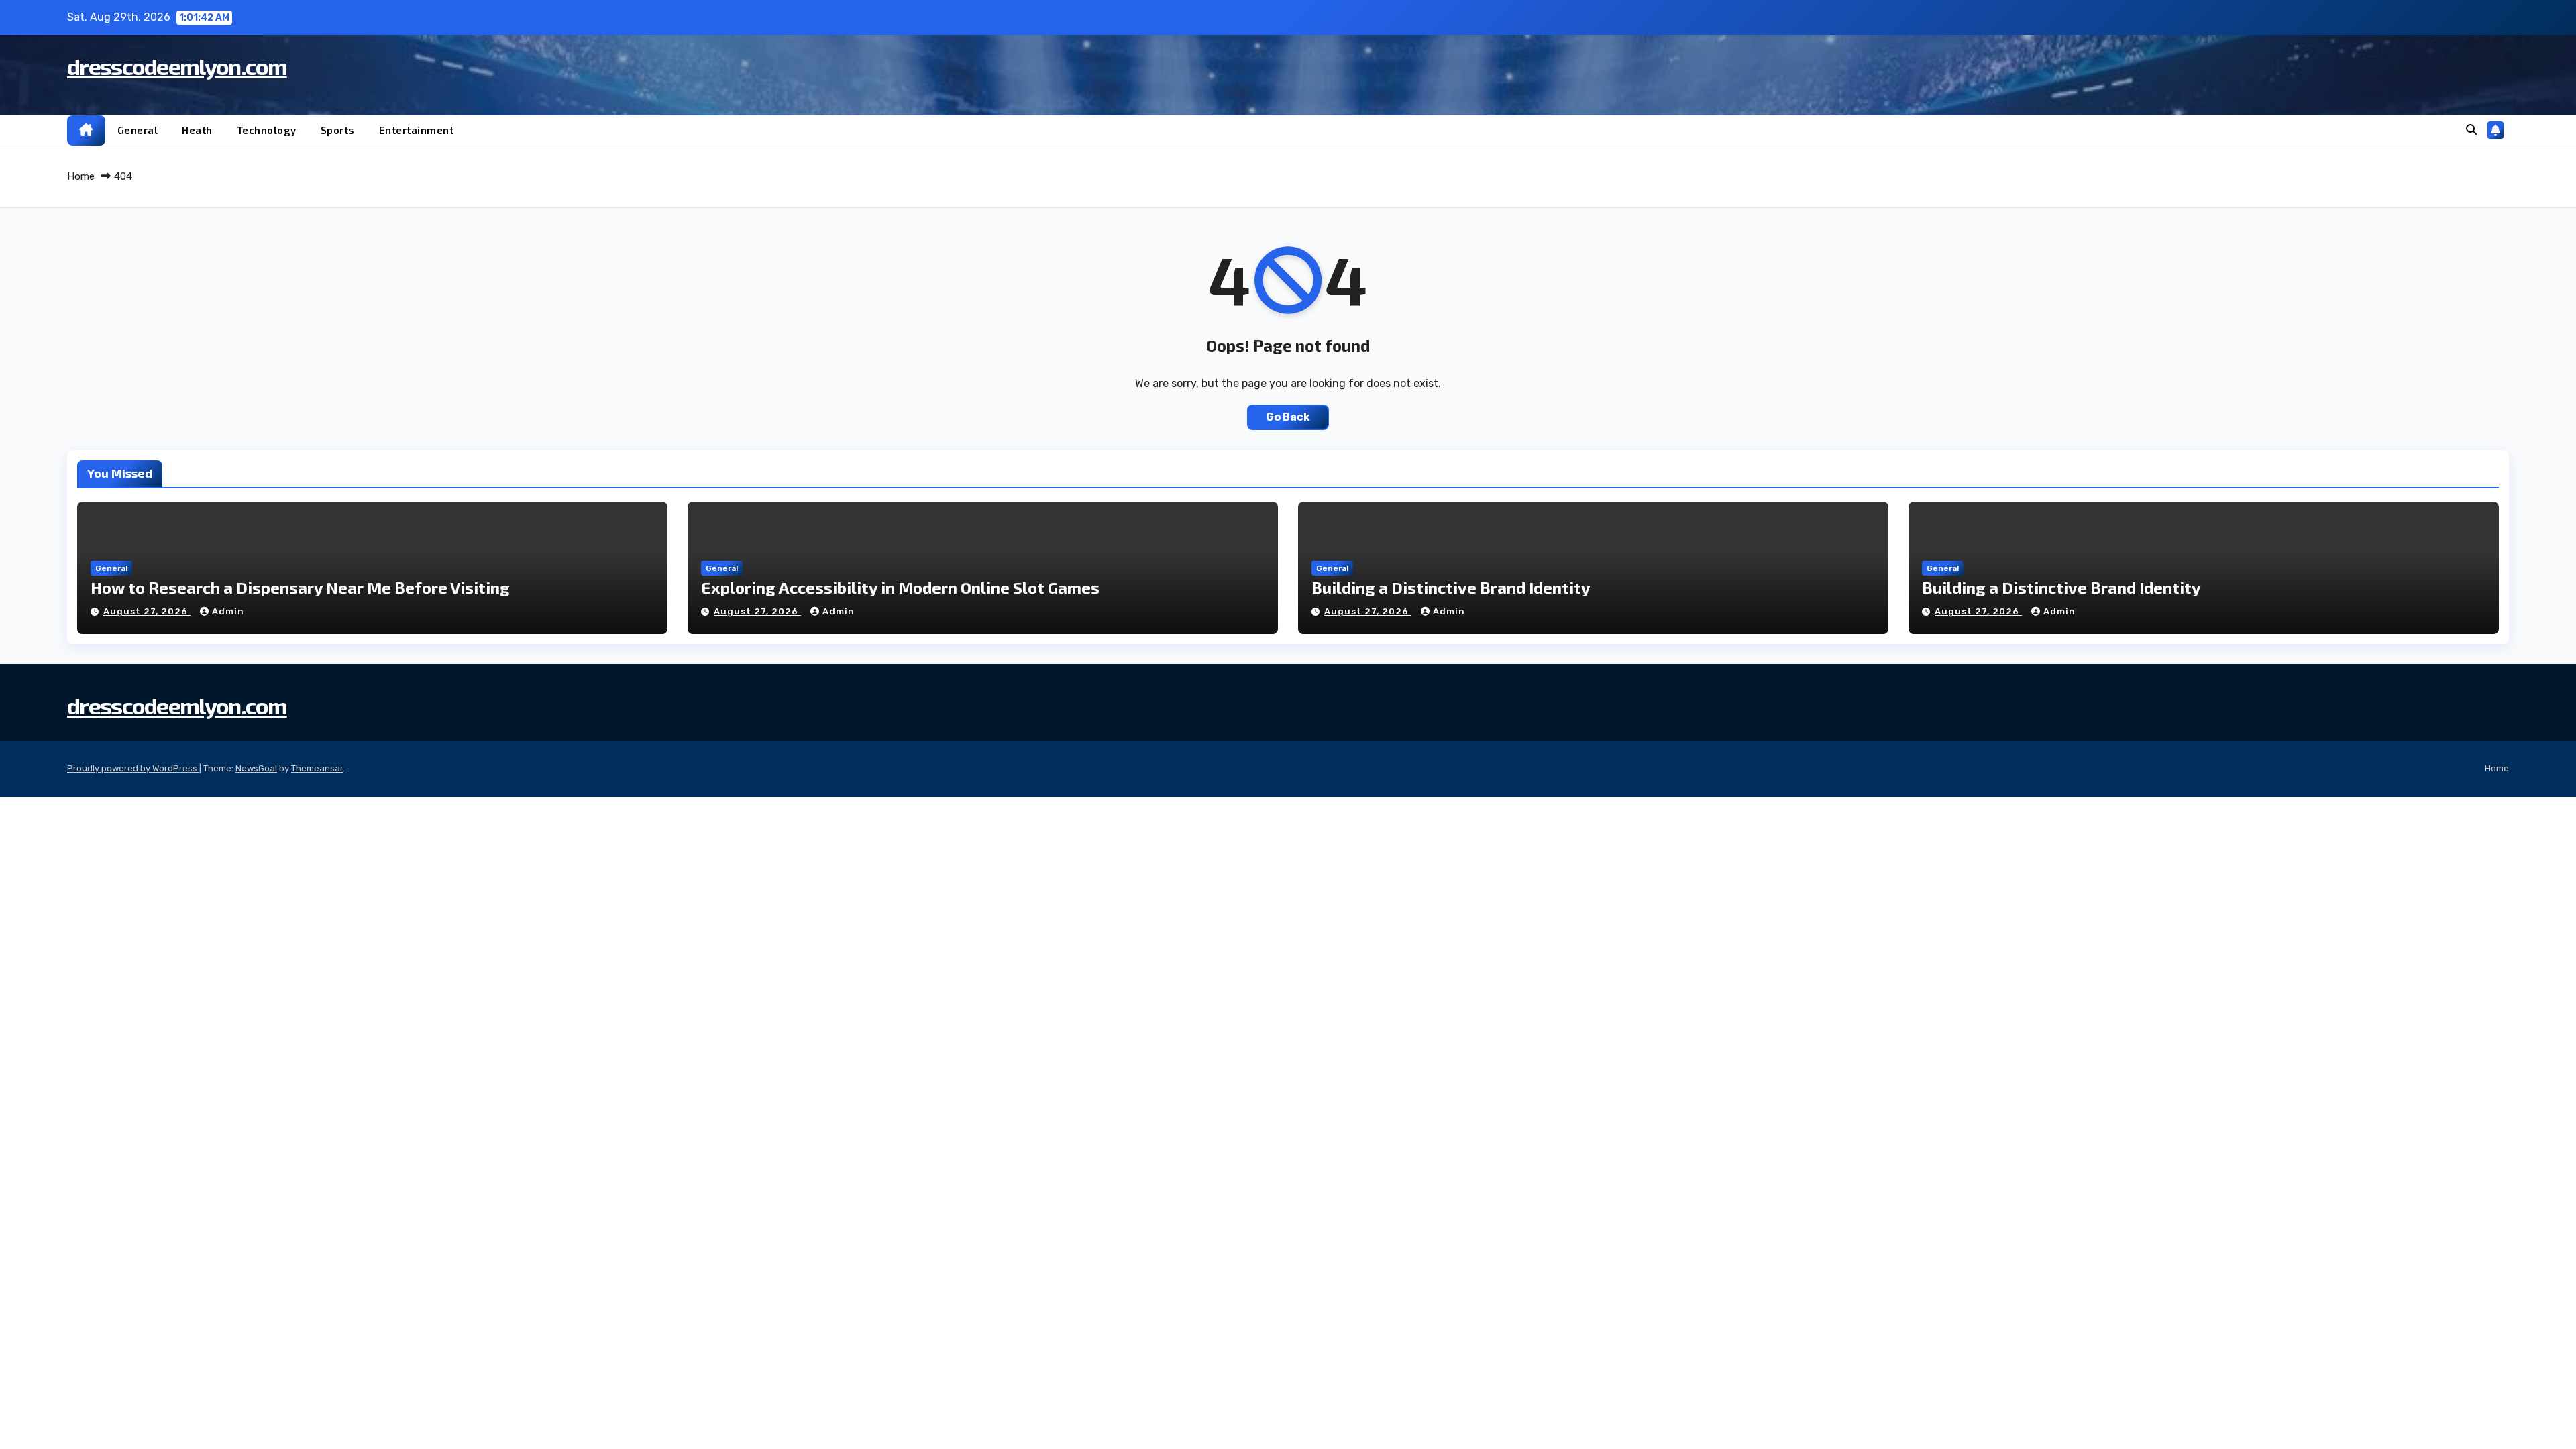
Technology (267, 130)
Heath (197, 130)
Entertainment (417, 130)
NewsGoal (256, 768)
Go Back (1288, 417)
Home (81, 176)
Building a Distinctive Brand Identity (1451, 587)
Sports (338, 130)
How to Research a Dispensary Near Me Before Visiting (300, 587)
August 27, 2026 (147, 611)
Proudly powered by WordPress (133, 768)
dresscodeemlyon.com (177, 66)
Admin (228, 611)
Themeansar (317, 768)
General (138, 130)
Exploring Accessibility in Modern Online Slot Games (900, 587)
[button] (2471, 130)
